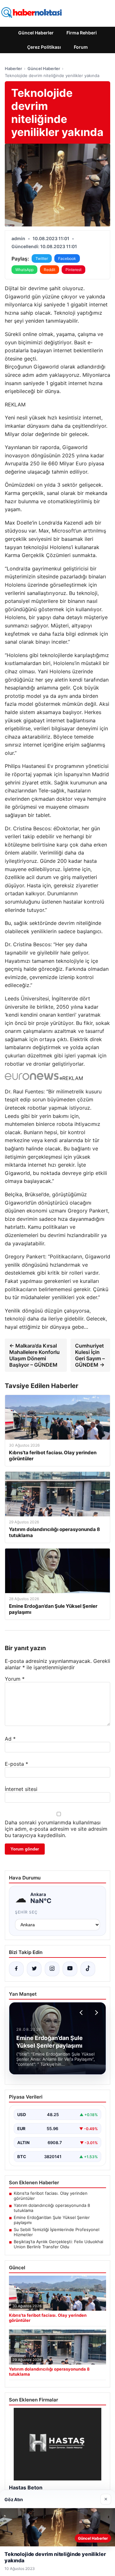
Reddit (50, 270)
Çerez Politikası (44, 47)
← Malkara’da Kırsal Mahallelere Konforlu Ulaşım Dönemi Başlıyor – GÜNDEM (34, 1355)
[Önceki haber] (82, 2013)
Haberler (13, 68)
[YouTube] (70, 1969)
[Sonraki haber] (96, 2013)
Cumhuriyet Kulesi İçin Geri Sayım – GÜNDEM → (90, 1355)
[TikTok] (88, 1969)
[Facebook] (16, 1969)
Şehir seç (26, 1912)
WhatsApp (24, 270)
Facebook (67, 258)
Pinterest (73, 270)
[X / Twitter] (34, 1969)
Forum (81, 47)
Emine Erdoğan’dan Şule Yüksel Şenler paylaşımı (52, 2220)
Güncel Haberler (36, 33)
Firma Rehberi (82, 33)
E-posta (16, 1764)
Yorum (15, 1679)
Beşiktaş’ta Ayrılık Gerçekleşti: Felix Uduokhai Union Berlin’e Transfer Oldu (58, 2244)
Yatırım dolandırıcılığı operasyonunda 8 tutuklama (52, 2208)
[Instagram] (52, 1969)
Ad (10, 1739)
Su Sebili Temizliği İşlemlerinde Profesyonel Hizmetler (57, 2232)
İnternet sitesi (21, 1789)
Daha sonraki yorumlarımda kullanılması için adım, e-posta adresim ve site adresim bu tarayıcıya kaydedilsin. (56, 1829)
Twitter (42, 258)
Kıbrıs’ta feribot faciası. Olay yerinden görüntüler (51, 2196)
